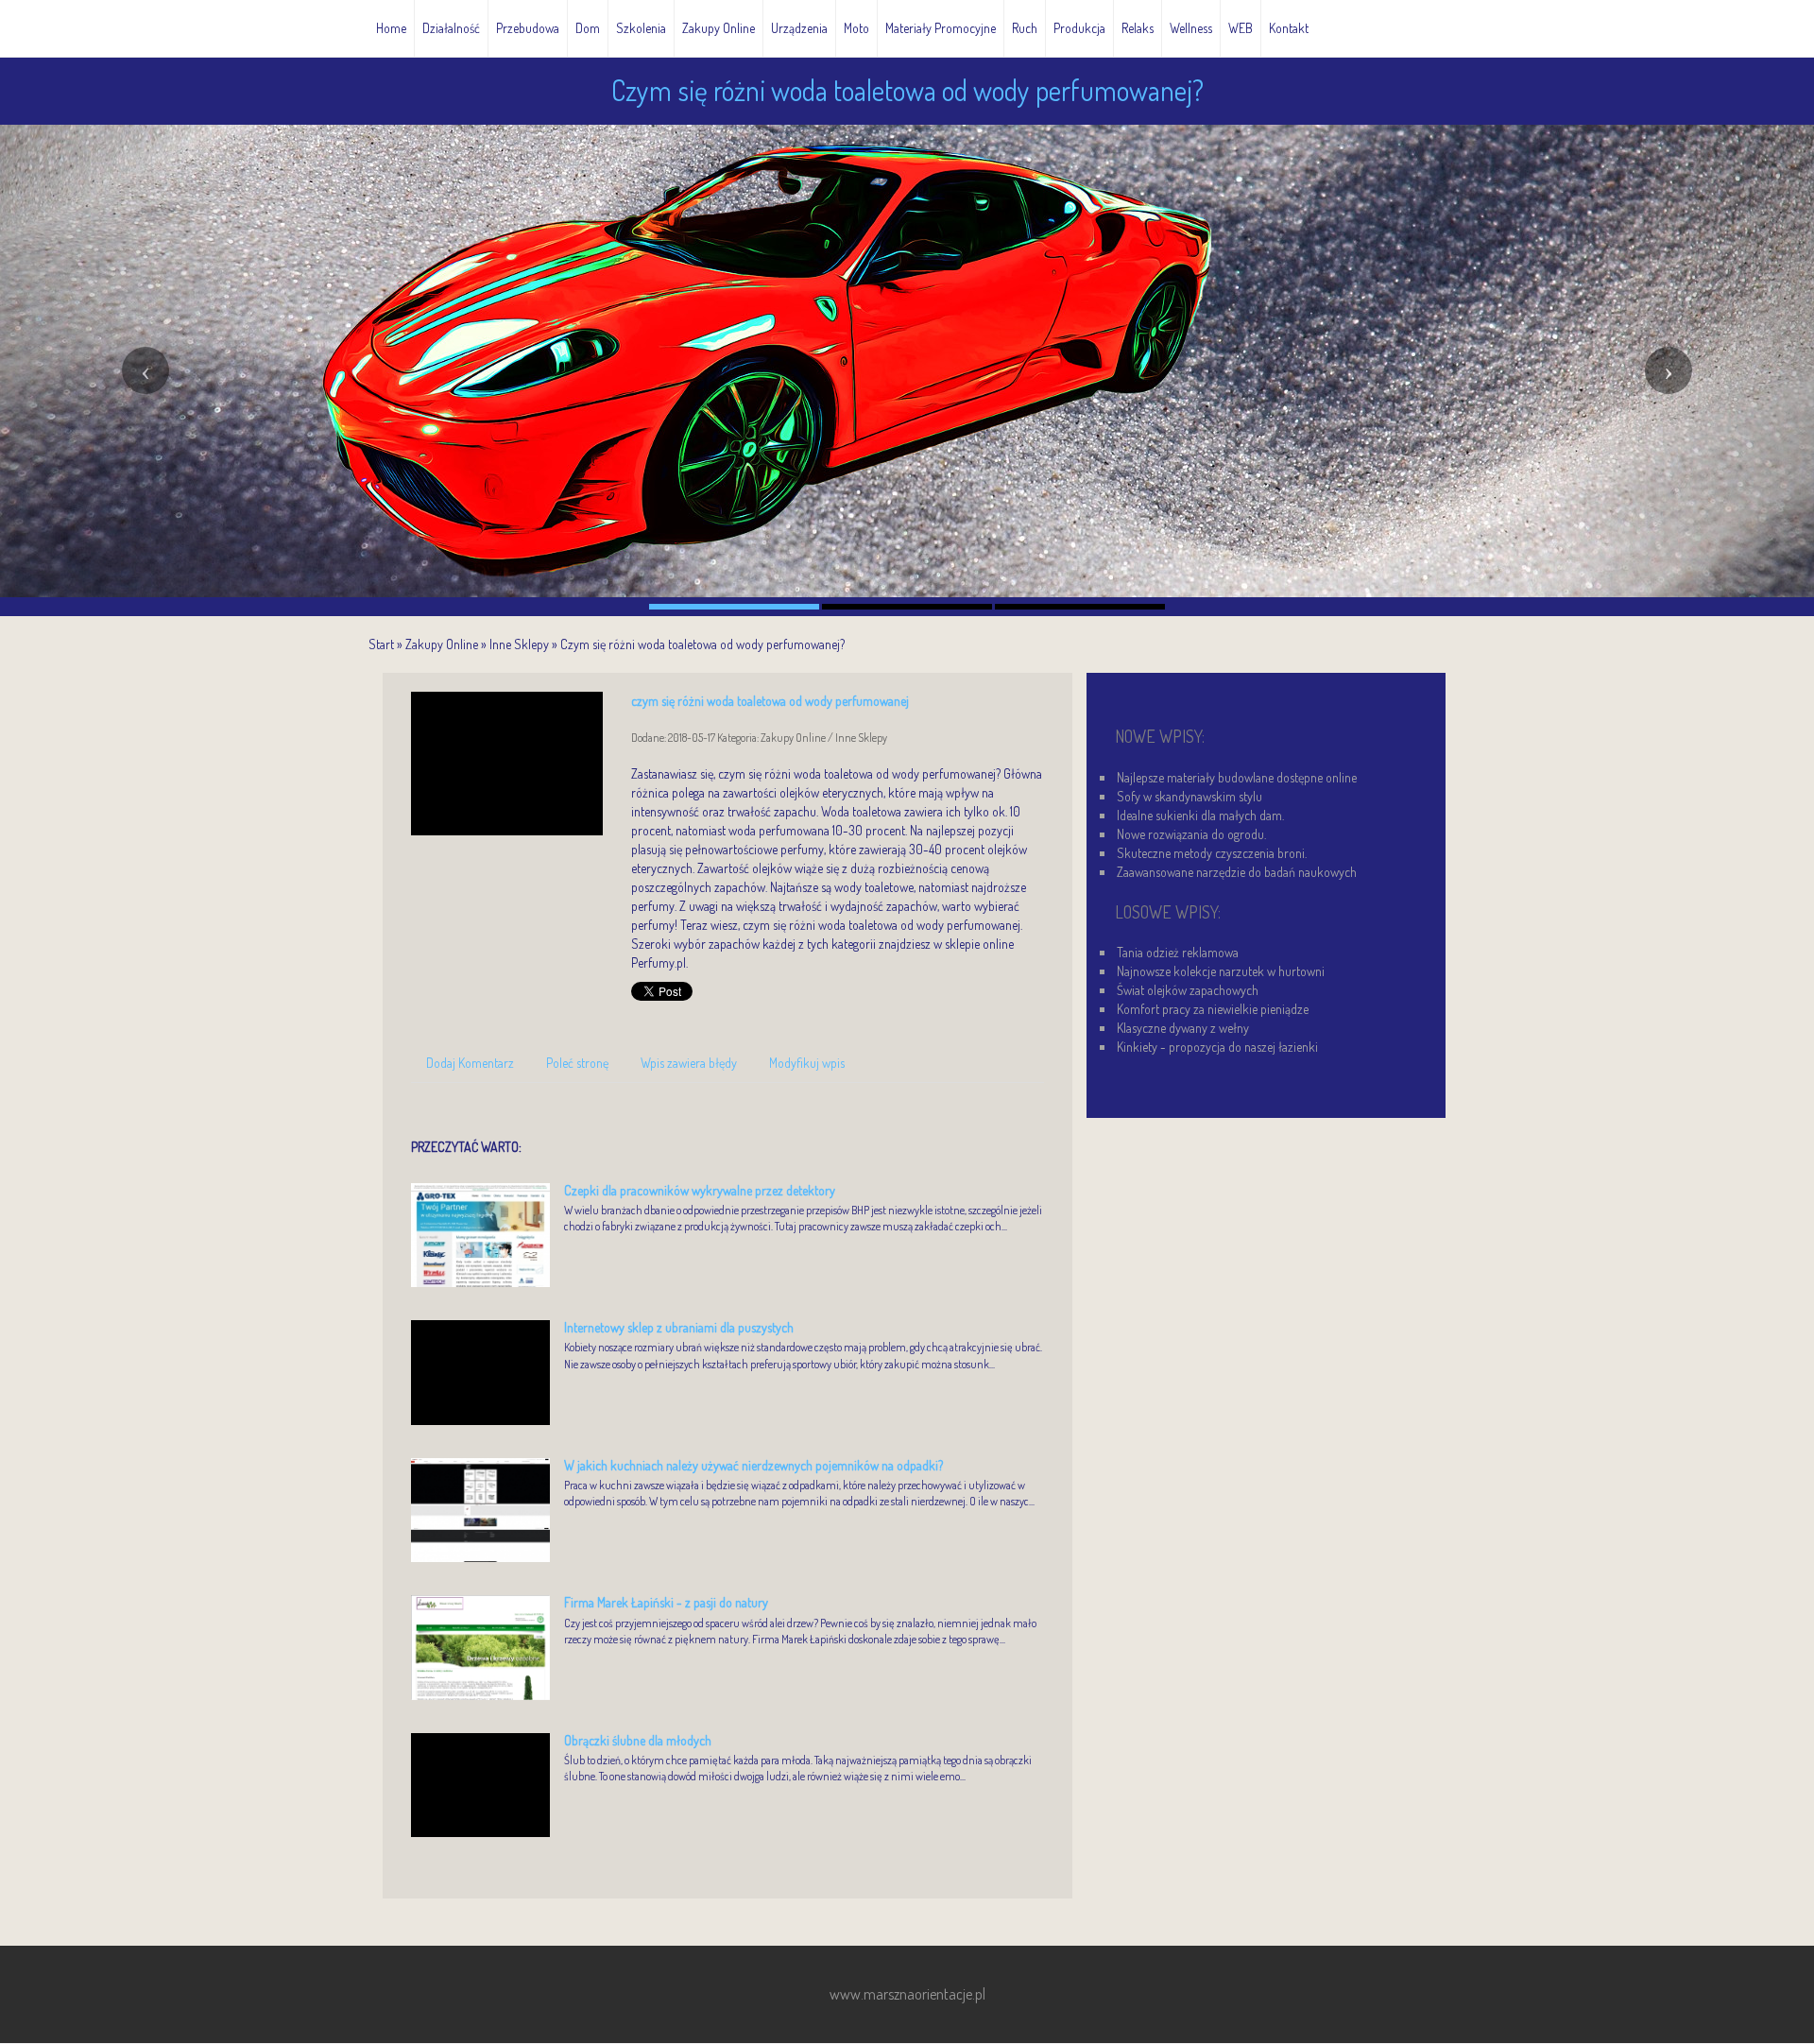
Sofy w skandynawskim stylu (1189, 796)
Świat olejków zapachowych (1188, 990)
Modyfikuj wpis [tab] (807, 1063)
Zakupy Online (442, 644)
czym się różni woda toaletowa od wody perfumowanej (770, 701)
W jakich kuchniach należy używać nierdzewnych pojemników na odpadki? (753, 1465)
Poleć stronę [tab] (577, 1063)
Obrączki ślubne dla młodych (638, 1740)
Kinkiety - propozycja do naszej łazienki (1217, 1047)
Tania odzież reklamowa (1178, 952)
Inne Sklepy (519, 644)
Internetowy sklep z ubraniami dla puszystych (679, 1327)
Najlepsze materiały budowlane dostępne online (1237, 777)
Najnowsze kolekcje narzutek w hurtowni (1221, 971)
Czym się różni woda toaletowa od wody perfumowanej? (702, 644)
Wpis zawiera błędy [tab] (689, 1063)
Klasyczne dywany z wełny (1183, 1028)
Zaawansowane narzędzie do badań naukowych (1237, 872)
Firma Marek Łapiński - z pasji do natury (666, 1602)
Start (381, 644)
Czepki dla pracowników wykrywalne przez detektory (700, 1190)
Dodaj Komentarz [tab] (470, 1063)
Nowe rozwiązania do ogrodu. (1191, 834)
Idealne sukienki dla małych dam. (1200, 815)
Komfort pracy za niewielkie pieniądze (1213, 1009)
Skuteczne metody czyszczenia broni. (1212, 853)
